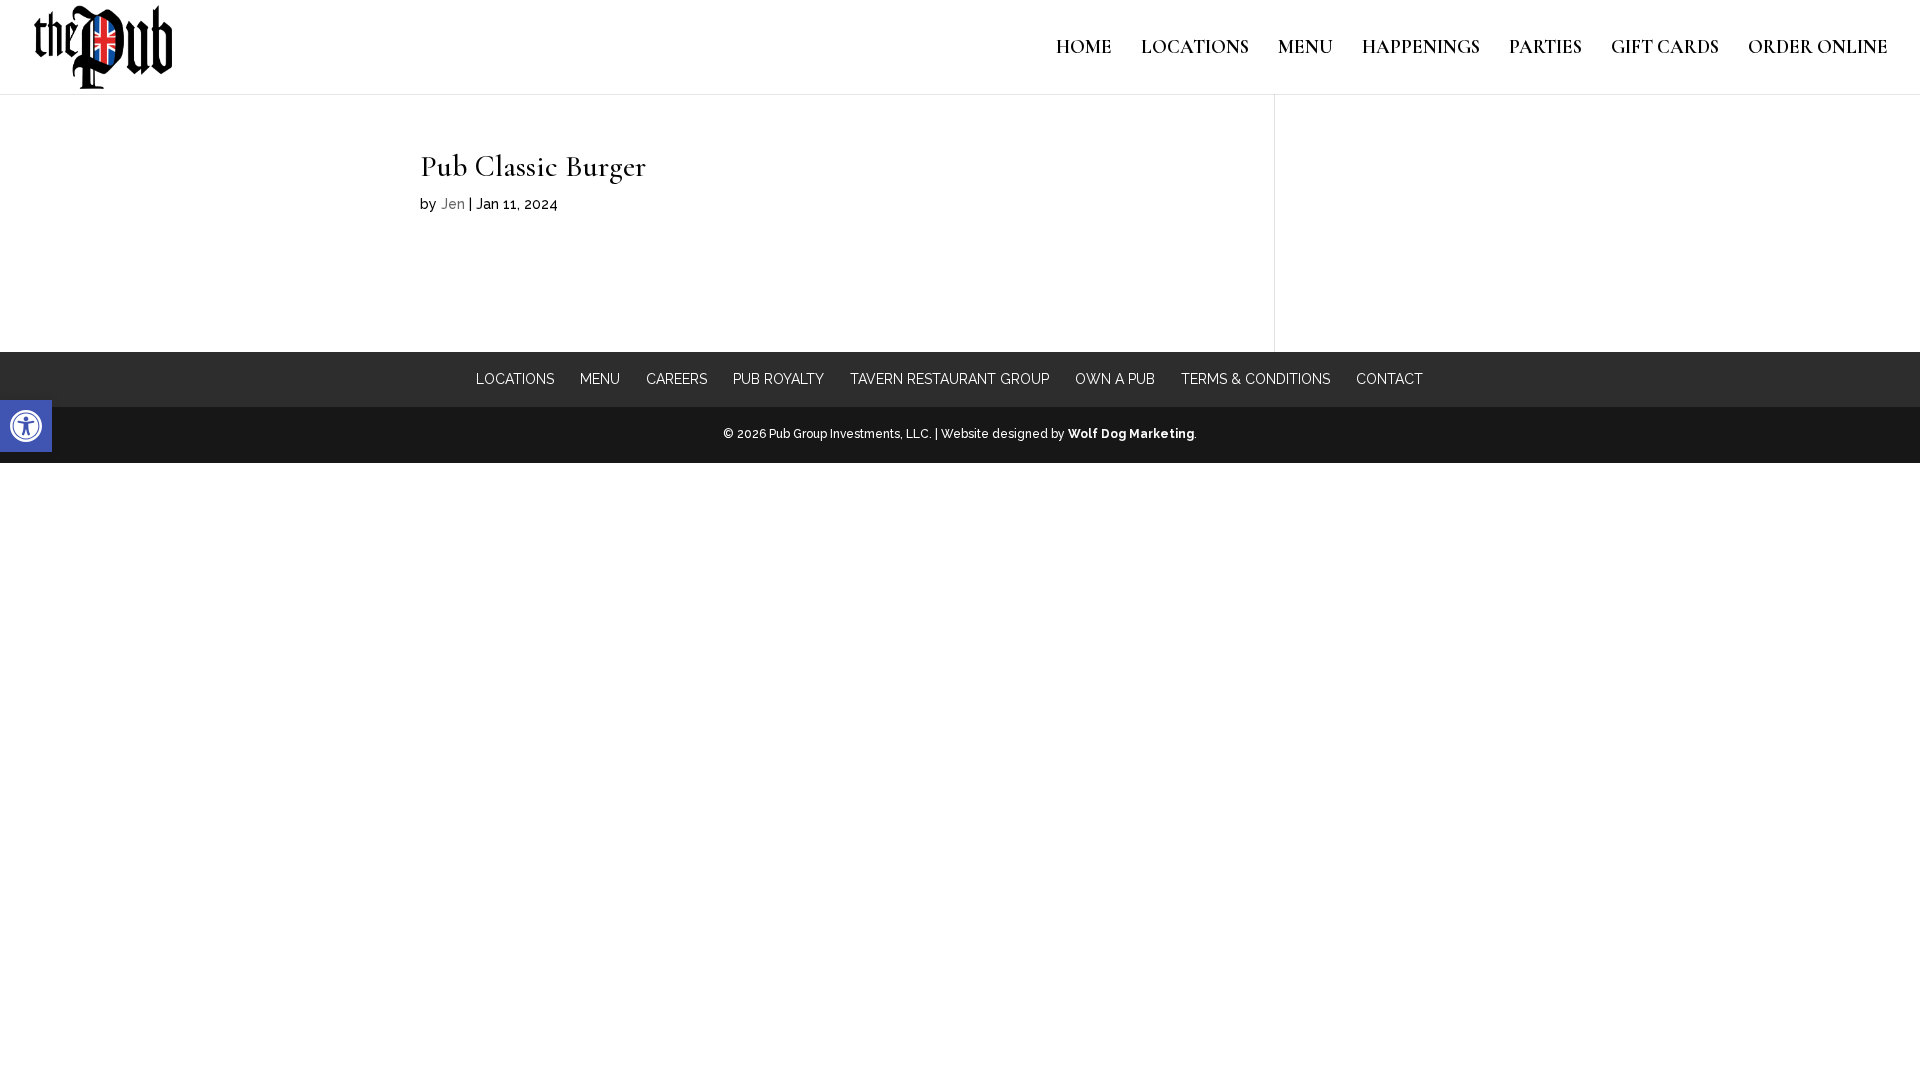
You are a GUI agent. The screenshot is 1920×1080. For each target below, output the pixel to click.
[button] (26, 426)
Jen (453, 204)
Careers (676, 379)
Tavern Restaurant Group (949, 379)
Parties (1545, 49)
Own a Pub (1115, 379)
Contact (1389, 379)
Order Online (1818, 49)
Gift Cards (1665, 49)
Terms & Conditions (1255, 379)
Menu (1305, 49)
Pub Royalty (778, 379)
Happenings (1421, 49)
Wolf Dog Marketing (1131, 434)
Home (1084, 49)
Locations (1195, 49)
